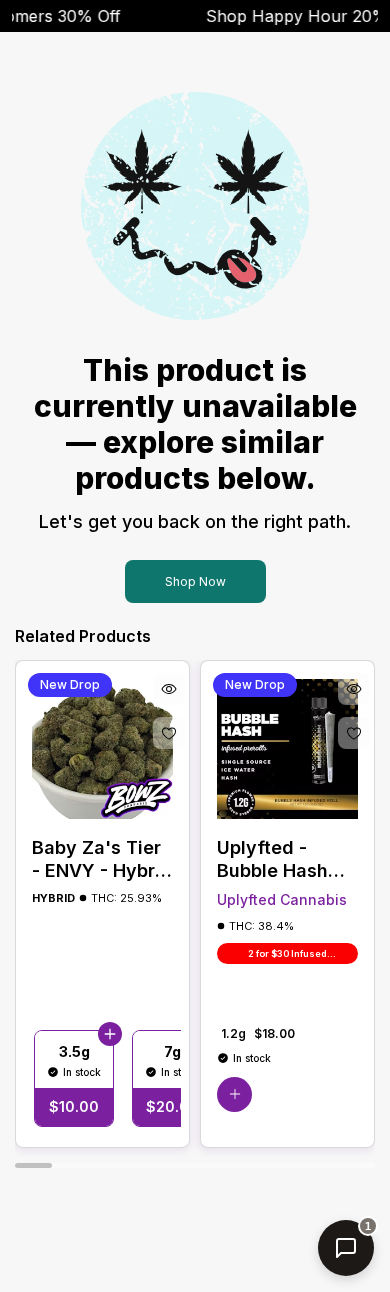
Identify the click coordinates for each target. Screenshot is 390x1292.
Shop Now (195, 581)
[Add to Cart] (110, 1034)
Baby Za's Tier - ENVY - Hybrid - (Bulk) (102, 859)
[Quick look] (169, 689)
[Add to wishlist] (169, 733)
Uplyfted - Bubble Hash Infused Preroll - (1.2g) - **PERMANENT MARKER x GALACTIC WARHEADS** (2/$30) (284, 859)
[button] (234, 1094)
